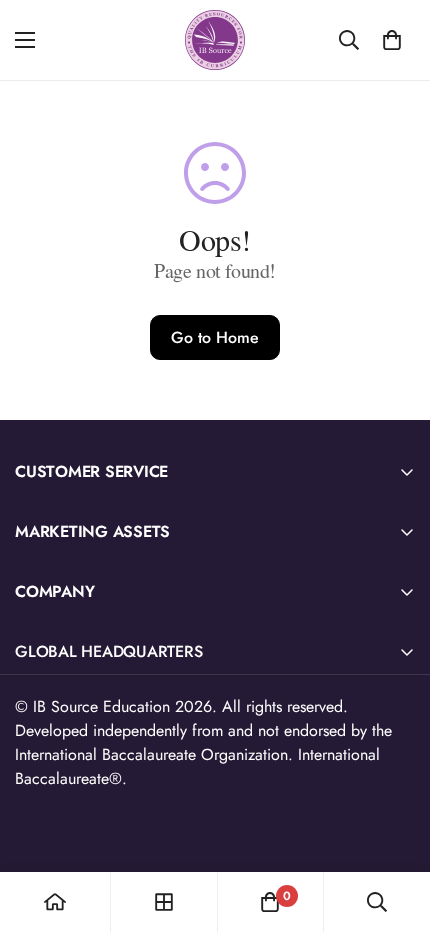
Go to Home (215, 337)
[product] (55, 902)
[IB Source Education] (215, 40)
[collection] (164, 902)
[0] (392, 40)
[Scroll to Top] (394, 826)
